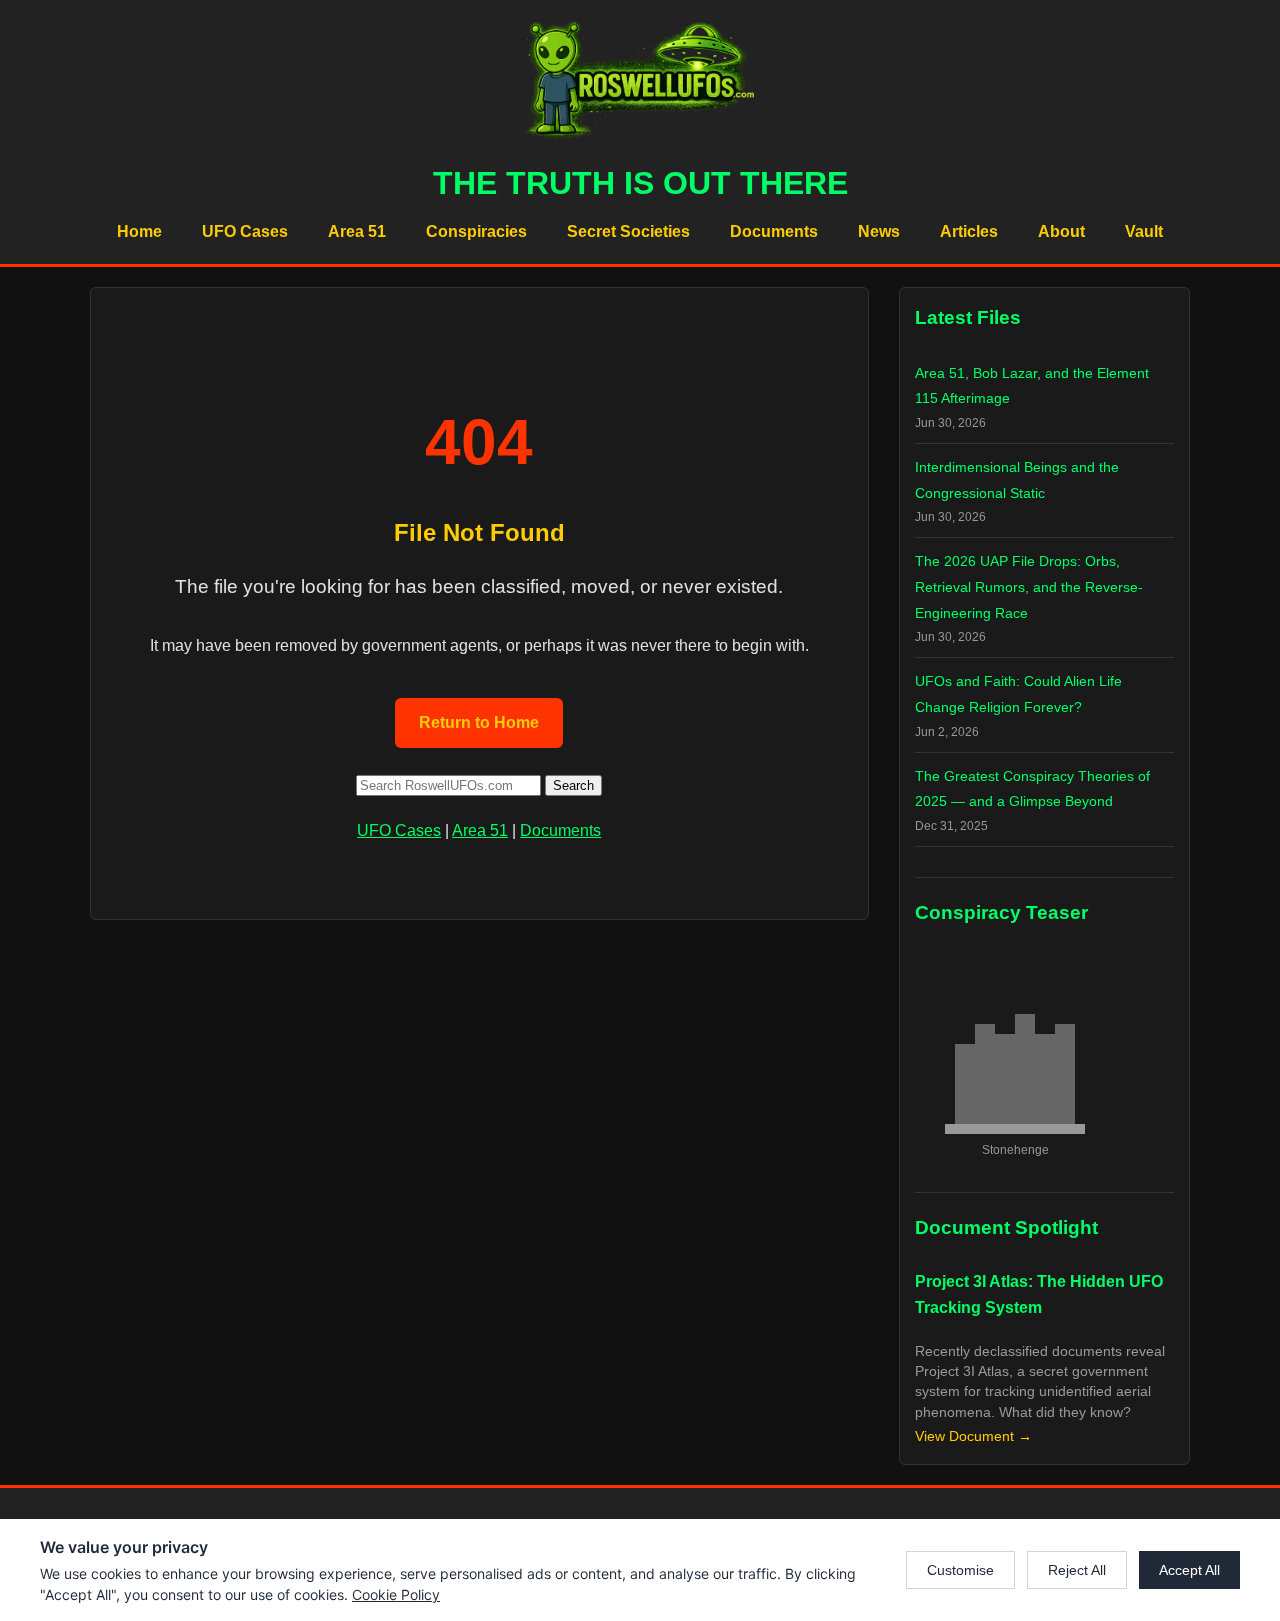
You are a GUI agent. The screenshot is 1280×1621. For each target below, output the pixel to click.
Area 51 (357, 231)
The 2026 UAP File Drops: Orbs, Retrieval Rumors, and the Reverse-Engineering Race (1029, 586)
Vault (1144, 231)
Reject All (1077, 1570)
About (1061, 231)
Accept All (1189, 1570)
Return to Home (479, 722)
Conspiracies (476, 231)
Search (573, 785)
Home (139, 231)
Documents (774, 231)
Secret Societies (628, 231)
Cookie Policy (396, 1594)
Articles (969, 231)
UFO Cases (245, 231)
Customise (960, 1570)
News (879, 231)
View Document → (973, 1436)
